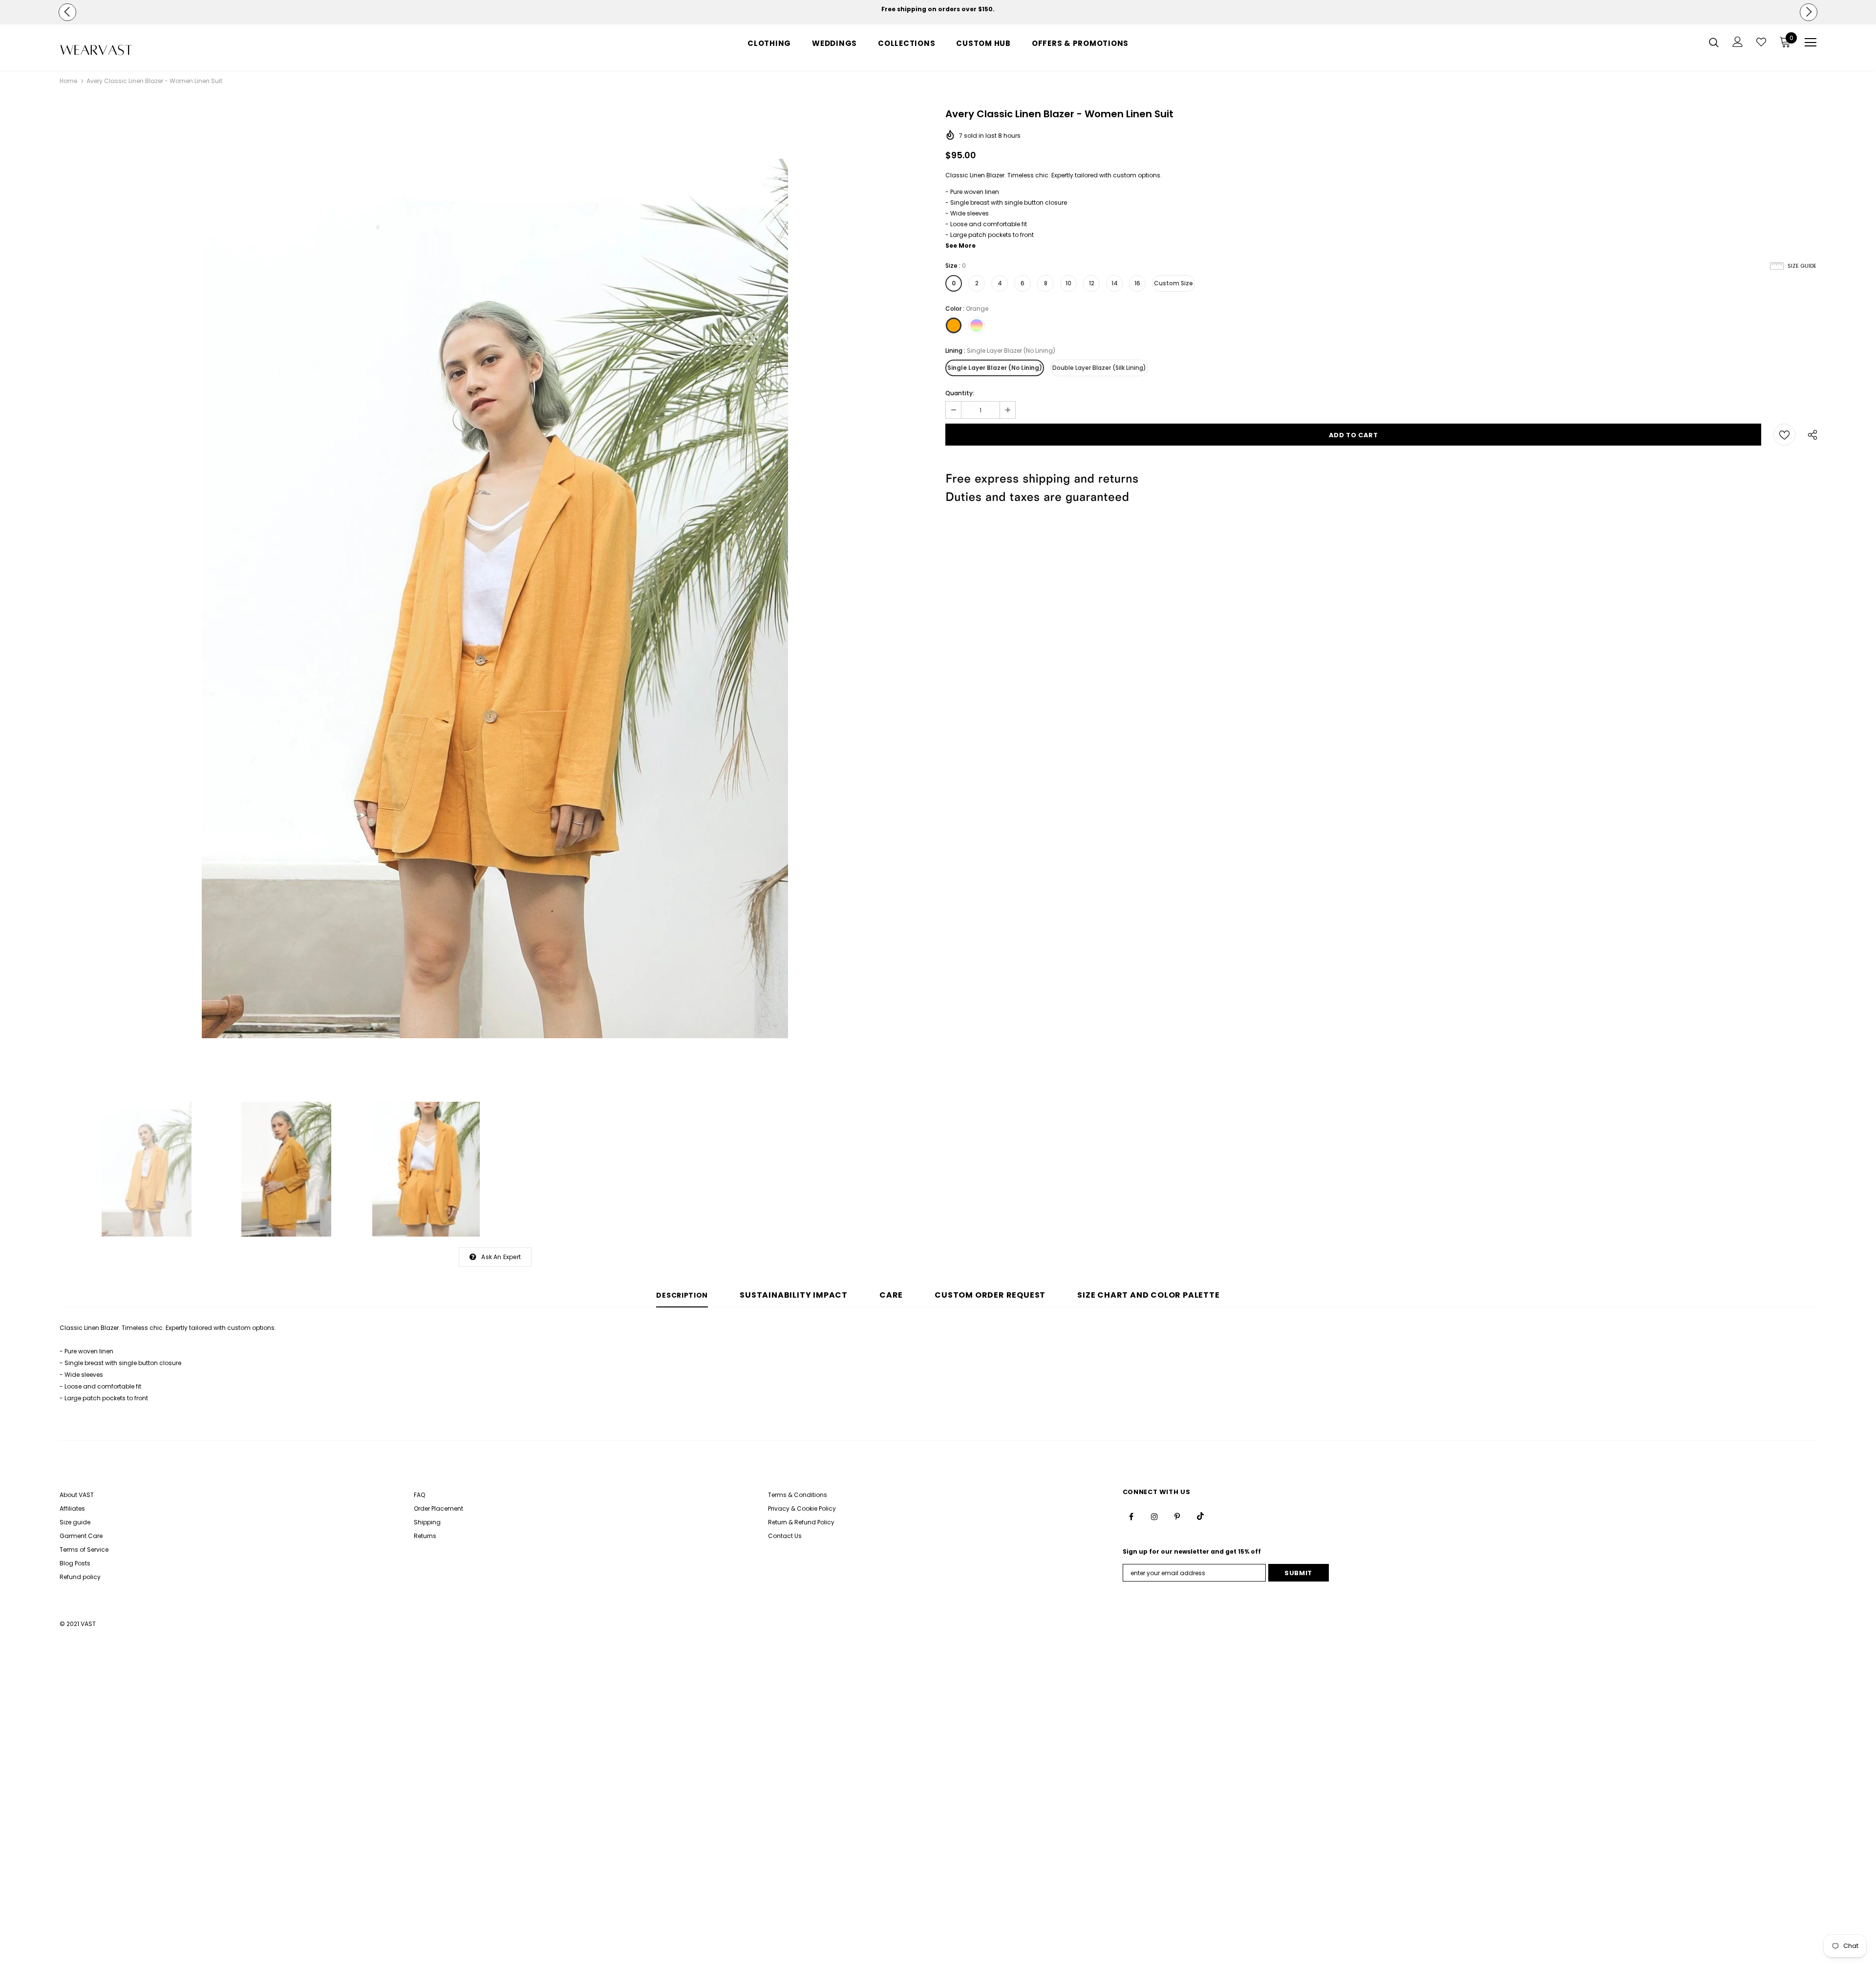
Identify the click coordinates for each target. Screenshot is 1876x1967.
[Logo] (117, 50)
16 (1137, 283)
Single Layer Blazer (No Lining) (995, 368)
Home (68, 81)
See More (960, 246)
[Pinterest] (1177, 1516)
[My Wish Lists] (1761, 42)
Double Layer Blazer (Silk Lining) (1099, 368)
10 (1068, 283)
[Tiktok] (1200, 1516)
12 (1092, 283)
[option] (938, 9)
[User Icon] (1738, 42)
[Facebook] (1131, 1516)
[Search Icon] (1714, 42)
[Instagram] (1154, 1516)
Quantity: (960, 393)
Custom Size (1173, 283)
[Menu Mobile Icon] (1811, 43)
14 (1115, 283)
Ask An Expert (501, 1257)
